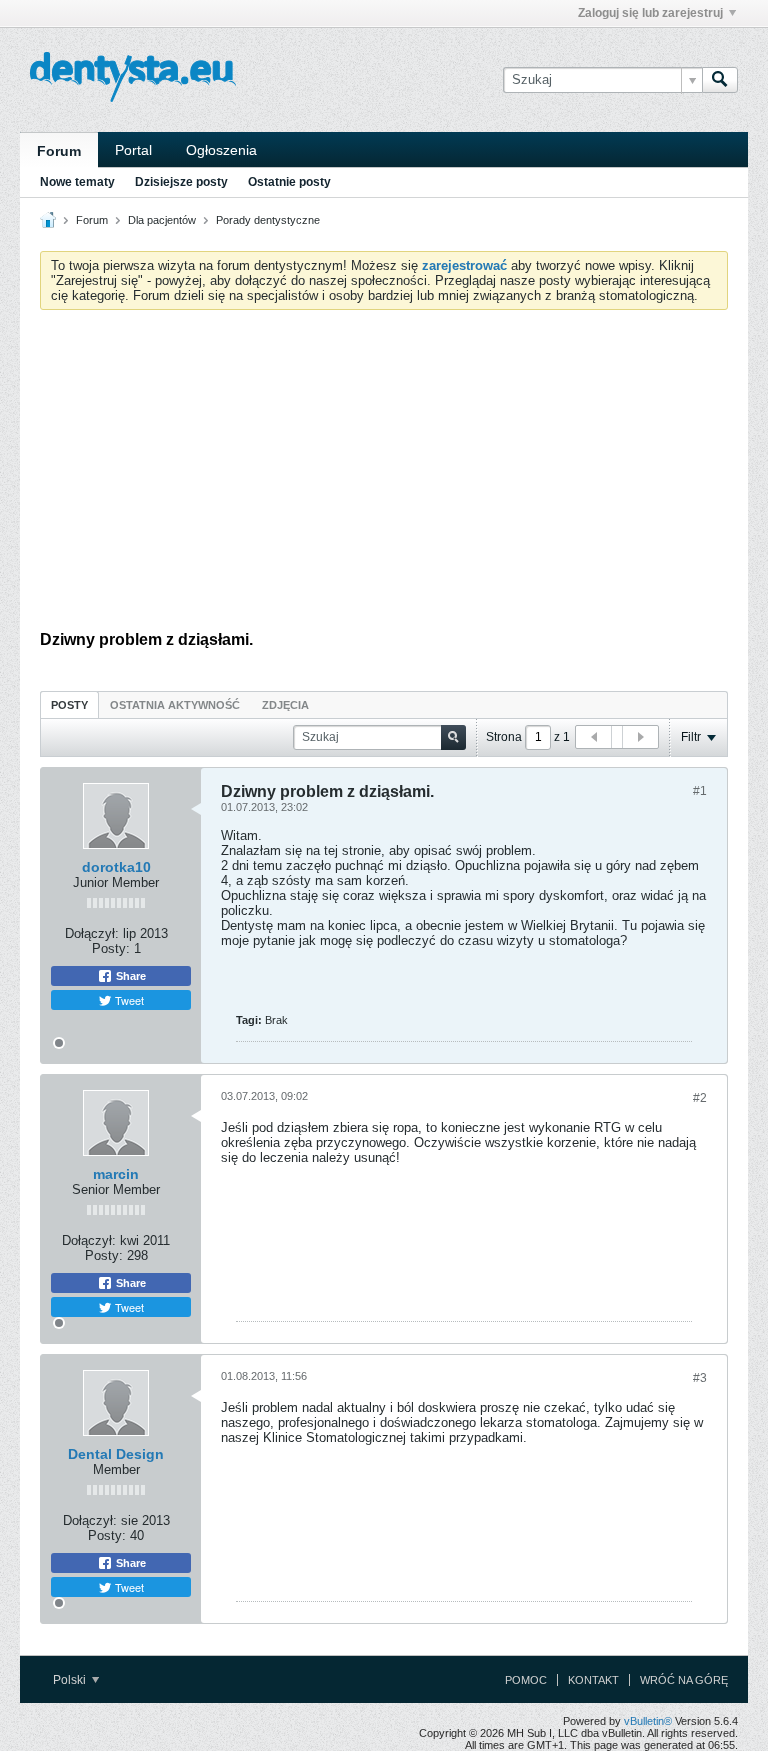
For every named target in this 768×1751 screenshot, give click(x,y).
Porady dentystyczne (268, 220)
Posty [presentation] (69, 705)
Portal (133, 150)
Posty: (111, 948)
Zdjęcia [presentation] (285, 705)
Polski (71, 1680)
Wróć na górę (684, 1680)
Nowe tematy (77, 182)
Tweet (128, 1000)
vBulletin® (648, 1721)
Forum (59, 151)
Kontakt (593, 1680)
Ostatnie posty (289, 182)
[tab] (69, 704)
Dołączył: (92, 933)
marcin (116, 1174)
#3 (700, 1378)
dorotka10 (116, 867)
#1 (700, 791)
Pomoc (526, 1680)
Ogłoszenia (221, 150)
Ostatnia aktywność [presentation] (175, 705)
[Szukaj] (720, 80)
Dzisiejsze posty (181, 182)
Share (129, 976)
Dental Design (116, 1454)
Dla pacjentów (162, 220)
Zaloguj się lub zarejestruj (650, 13)
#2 (700, 1098)
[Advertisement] (384, 475)
